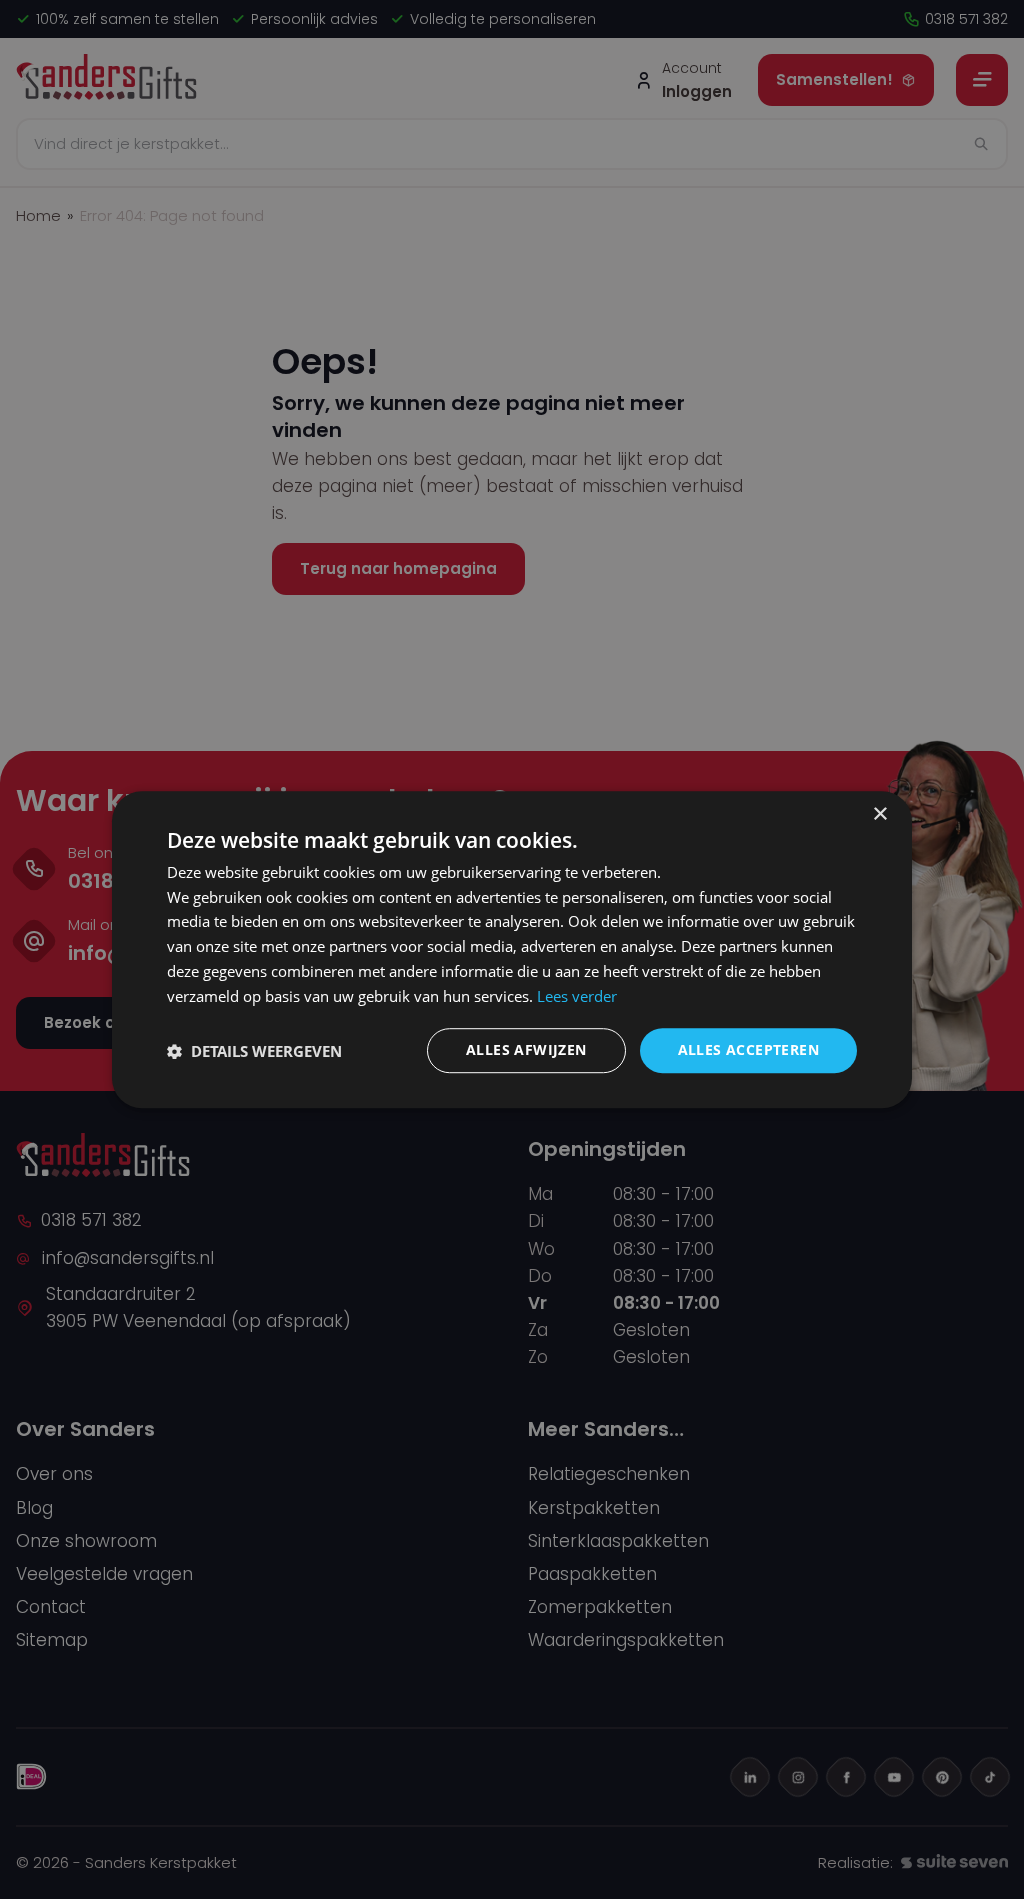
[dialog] (512, 950)
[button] (254, 1051)
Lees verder (577, 996)
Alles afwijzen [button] (526, 1050)
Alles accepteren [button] (748, 1050)
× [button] (879, 814)
